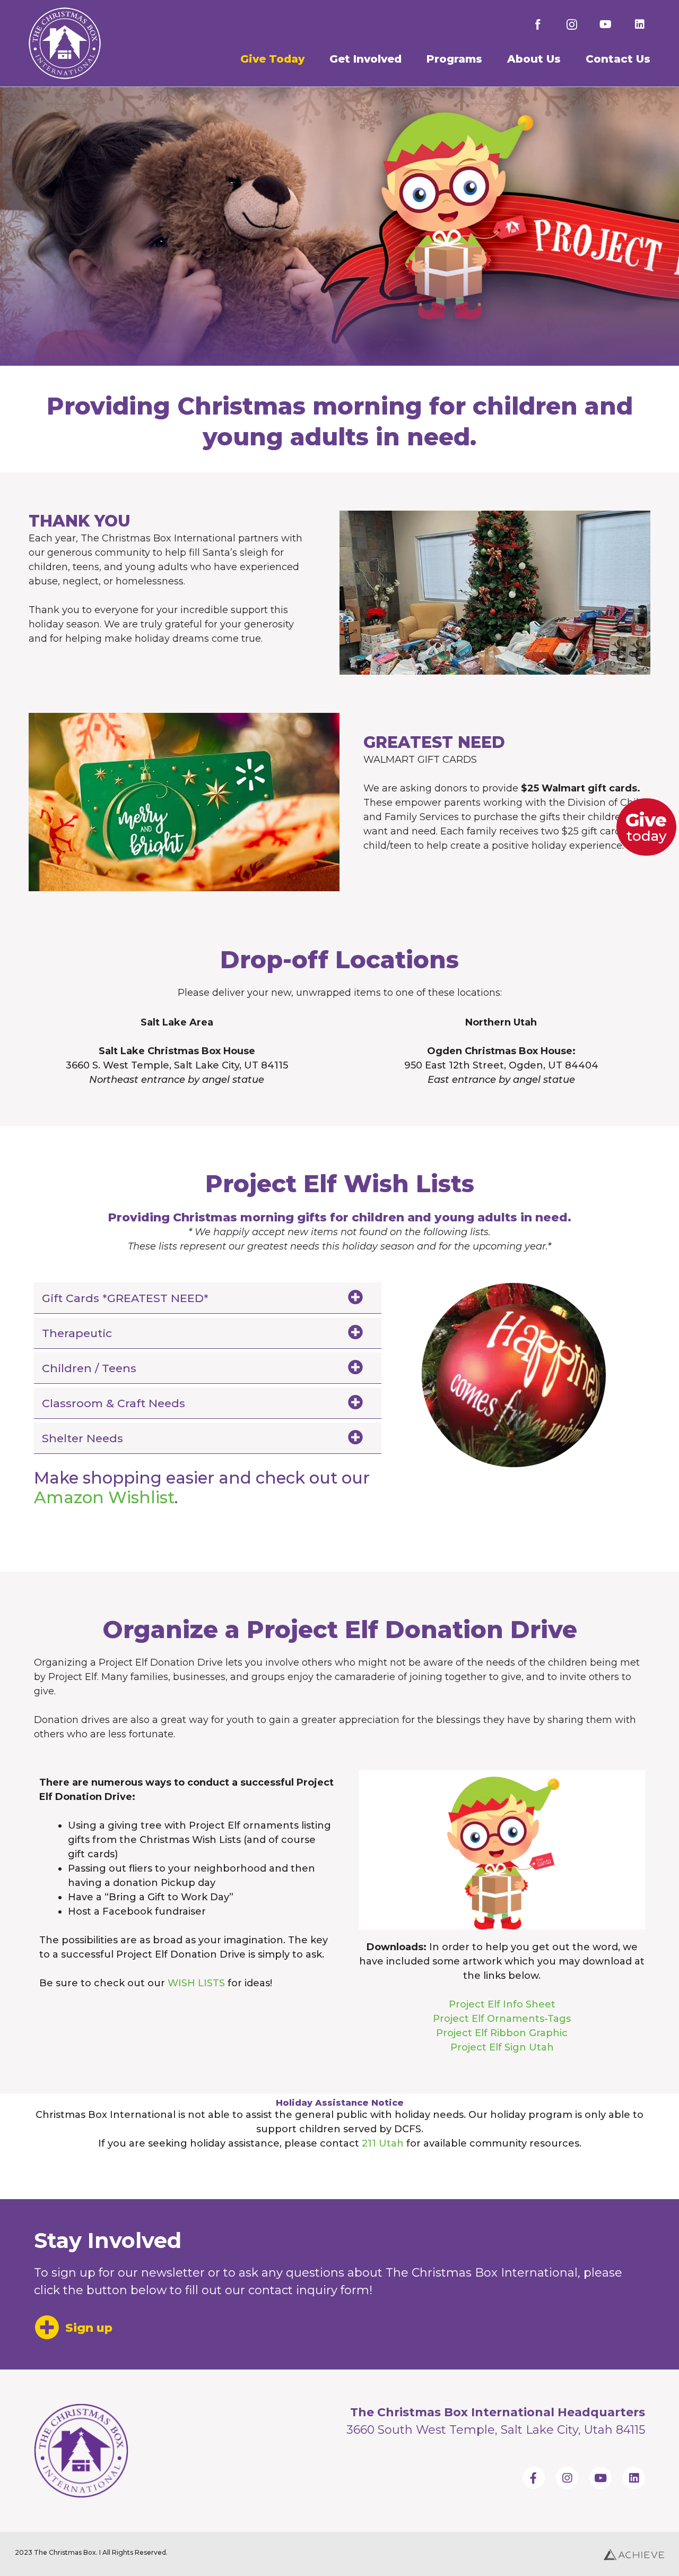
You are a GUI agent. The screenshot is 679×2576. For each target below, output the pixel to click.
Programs (454, 59)
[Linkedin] (640, 24)
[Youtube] (606, 24)
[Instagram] (567, 2478)
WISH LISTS (196, 1983)
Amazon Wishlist (104, 1497)
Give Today (272, 59)
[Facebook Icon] (538, 24)
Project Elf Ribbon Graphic (502, 2033)
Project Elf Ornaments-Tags (502, 2019)
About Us (534, 59)
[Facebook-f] (534, 2478)
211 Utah (383, 2143)
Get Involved (365, 59)
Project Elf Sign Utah (502, 2047)
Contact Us (618, 59)
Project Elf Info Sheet (502, 2004)
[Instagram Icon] (572, 24)
